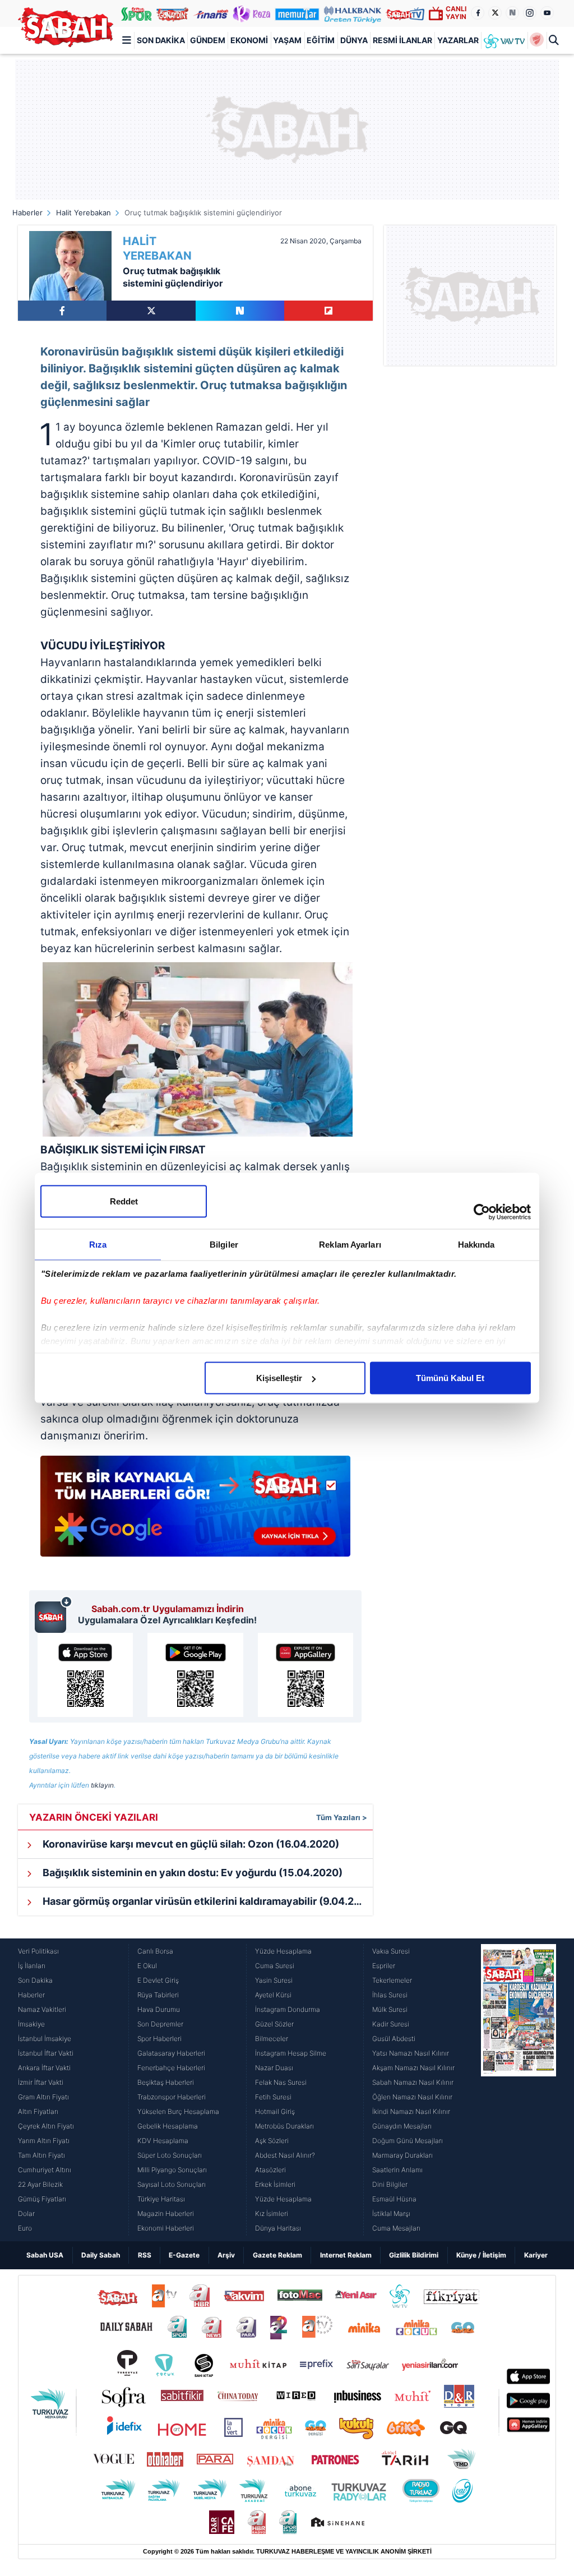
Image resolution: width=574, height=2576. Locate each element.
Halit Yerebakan (84, 213)
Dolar (26, 2213)
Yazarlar (458, 40)
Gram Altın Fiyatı (43, 2097)
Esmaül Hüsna (394, 2199)
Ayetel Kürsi (273, 1995)
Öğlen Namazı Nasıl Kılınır (412, 2097)
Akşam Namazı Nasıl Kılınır (413, 2068)
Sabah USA (45, 2255)
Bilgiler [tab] (224, 1245)
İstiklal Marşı (391, 2213)
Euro (25, 2228)
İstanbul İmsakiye (45, 2039)
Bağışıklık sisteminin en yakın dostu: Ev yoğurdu (191, 1873)
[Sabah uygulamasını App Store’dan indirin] (85, 1675)
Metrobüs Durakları (284, 2126)
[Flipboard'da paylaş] (328, 311)
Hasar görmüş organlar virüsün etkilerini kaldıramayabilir (207, 1901)
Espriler (384, 1966)
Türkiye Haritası (161, 2199)
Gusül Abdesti (394, 2039)
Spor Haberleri (159, 2039)
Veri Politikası (38, 1951)
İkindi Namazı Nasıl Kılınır (411, 2111)
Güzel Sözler (274, 2024)
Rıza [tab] (98, 1245)
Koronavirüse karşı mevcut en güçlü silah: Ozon (190, 1844)
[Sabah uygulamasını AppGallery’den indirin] (305, 1675)
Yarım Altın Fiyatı (44, 2141)
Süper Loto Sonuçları (170, 2155)
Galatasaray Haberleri (171, 2053)
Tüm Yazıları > (342, 1817)
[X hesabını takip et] (495, 13)
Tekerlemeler (392, 1980)
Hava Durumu (159, 2009)
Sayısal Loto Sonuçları (172, 2184)
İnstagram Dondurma (288, 2009)
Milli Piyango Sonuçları (172, 2170)
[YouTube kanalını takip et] (547, 13)
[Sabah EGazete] (519, 2090)
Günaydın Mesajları (402, 2126)
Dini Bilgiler (390, 2184)
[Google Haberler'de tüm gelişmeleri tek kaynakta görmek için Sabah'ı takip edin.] (195, 1512)
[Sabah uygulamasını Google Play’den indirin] (195, 1675)
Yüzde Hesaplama (283, 1951)
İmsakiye (31, 2024)
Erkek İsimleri (275, 2184)
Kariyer (536, 2255)
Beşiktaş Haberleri (166, 2082)
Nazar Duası (274, 2068)
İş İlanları (32, 1966)
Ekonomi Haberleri (166, 2228)
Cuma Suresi (275, 1966)
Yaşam (287, 40)
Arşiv (226, 2255)
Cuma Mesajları (396, 2228)
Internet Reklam (346, 2255)
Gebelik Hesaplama (168, 2126)
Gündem (208, 40)
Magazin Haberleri (166, 2213)
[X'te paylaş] (151, 311)
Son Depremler (160, 2024)
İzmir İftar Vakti (41, 2082)
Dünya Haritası (278, 2228)
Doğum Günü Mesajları (408, 2141)
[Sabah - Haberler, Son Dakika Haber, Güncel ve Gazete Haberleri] (66, 27)
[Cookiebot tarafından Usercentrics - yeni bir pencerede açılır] (482, 1212)
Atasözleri (270, 2170)
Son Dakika (161, 40)
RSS (145, 2255)
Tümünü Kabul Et (450, 1378)
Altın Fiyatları (38, 2111)
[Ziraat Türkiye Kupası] (537, 40)
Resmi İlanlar (402, 40)
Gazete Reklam (277, 2255)
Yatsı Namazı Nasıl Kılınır (411, 2053)
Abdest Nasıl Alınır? (285, 2155)
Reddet (124, 1201)
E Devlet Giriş (158, 1980)
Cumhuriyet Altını (45, 2170)
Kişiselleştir (279, 1378)
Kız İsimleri (272, 2213)
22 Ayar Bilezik (40, 2184)
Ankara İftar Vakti (44, 2068)
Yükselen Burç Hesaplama (178, 2111)
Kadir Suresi (391, 2024)
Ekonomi (249, 40)
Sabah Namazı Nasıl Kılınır (413, 2082)
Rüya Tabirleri (158, 1995)
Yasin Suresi (274, 1980)
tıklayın (102, 1785)
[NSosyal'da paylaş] (240, 311)
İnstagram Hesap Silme (291, 2053)
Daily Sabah (101, 2255)
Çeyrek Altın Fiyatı (46, 2126)
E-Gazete (184, 2255)
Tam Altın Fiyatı (41, 2155)
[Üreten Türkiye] (353, 13)
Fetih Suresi (273, 2097)
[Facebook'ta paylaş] (62, 311)
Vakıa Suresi (391, 1951)
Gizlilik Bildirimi (414, 2255)
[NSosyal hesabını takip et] (512, 13)
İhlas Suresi (390, 1995)
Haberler (27, 213)
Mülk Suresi (390, 2009)
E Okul (147, 1966)
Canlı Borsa (155, 1951)
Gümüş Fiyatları (42, 2199)
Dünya (354, 40)
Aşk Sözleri (272, 2141)
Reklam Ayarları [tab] (350, 1245)
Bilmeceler (272, 2039)
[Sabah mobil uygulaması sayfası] (54, 1614)
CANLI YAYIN (456, 13)
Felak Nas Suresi (281, 2082)
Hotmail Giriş (275, 2111)
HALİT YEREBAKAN (157, 248)
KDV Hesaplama (163, 2141)
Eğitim (321, 40)
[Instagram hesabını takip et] (530, 13)
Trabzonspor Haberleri (172, 2097)
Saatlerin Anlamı (397, 2170)
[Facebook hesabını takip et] (478, 13)
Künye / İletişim (481, 2255)
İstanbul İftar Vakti (46, 2053)
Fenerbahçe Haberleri (171, 2068)
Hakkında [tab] (476, 1245)
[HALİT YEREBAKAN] (70, 266)
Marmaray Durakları (402, 2155)
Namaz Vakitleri (42, 2009)
